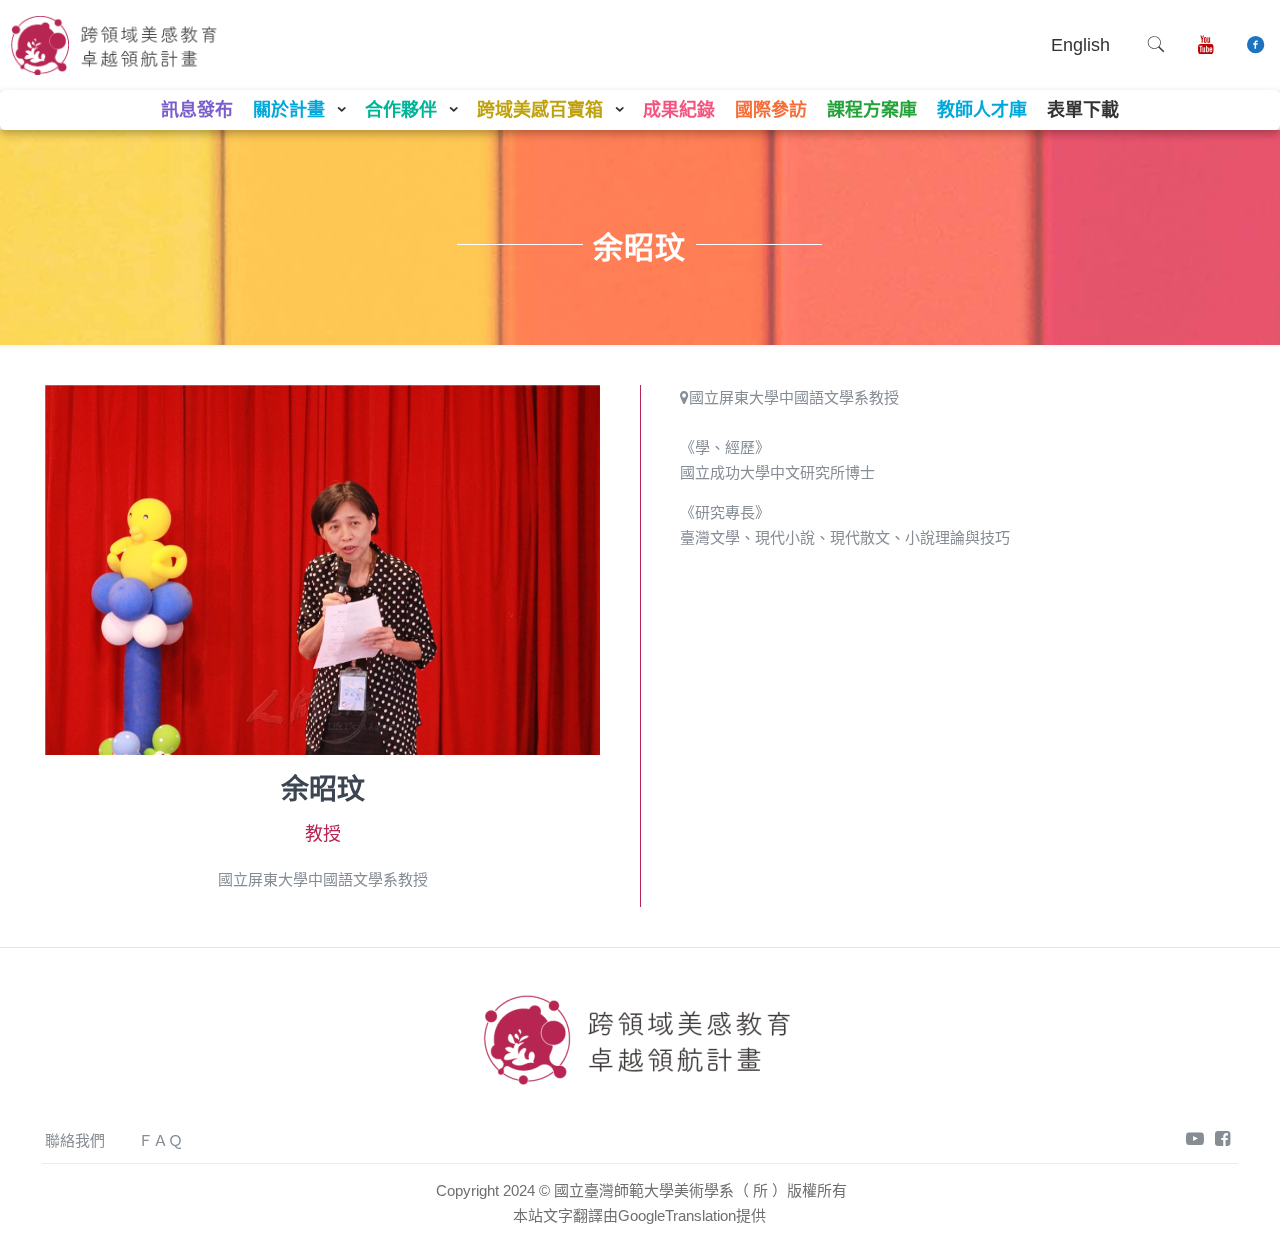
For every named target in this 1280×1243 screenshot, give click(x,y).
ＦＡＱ (160, 1140)
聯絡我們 (75, 1140)
